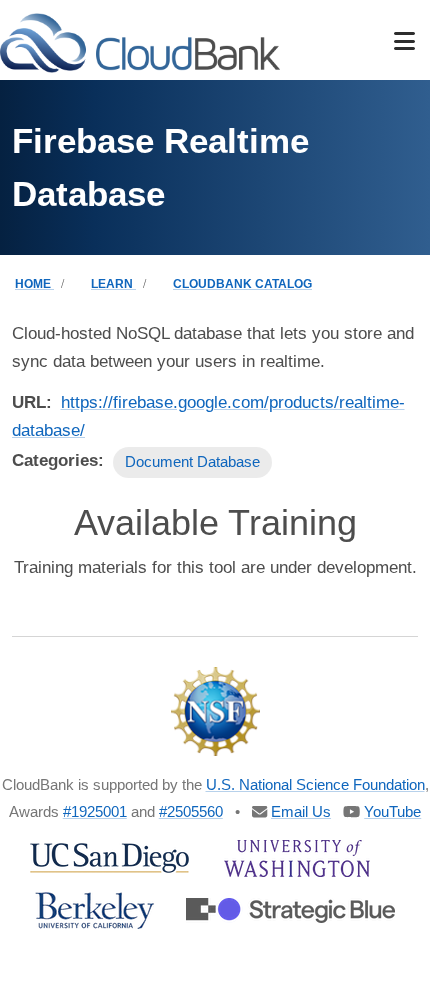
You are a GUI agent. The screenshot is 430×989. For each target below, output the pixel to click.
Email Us (301, 811)
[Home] (140, 41)
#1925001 (95, 811)
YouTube (392, 811)
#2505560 (191, 811)
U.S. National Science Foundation (315, 784)
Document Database (192, 461)
